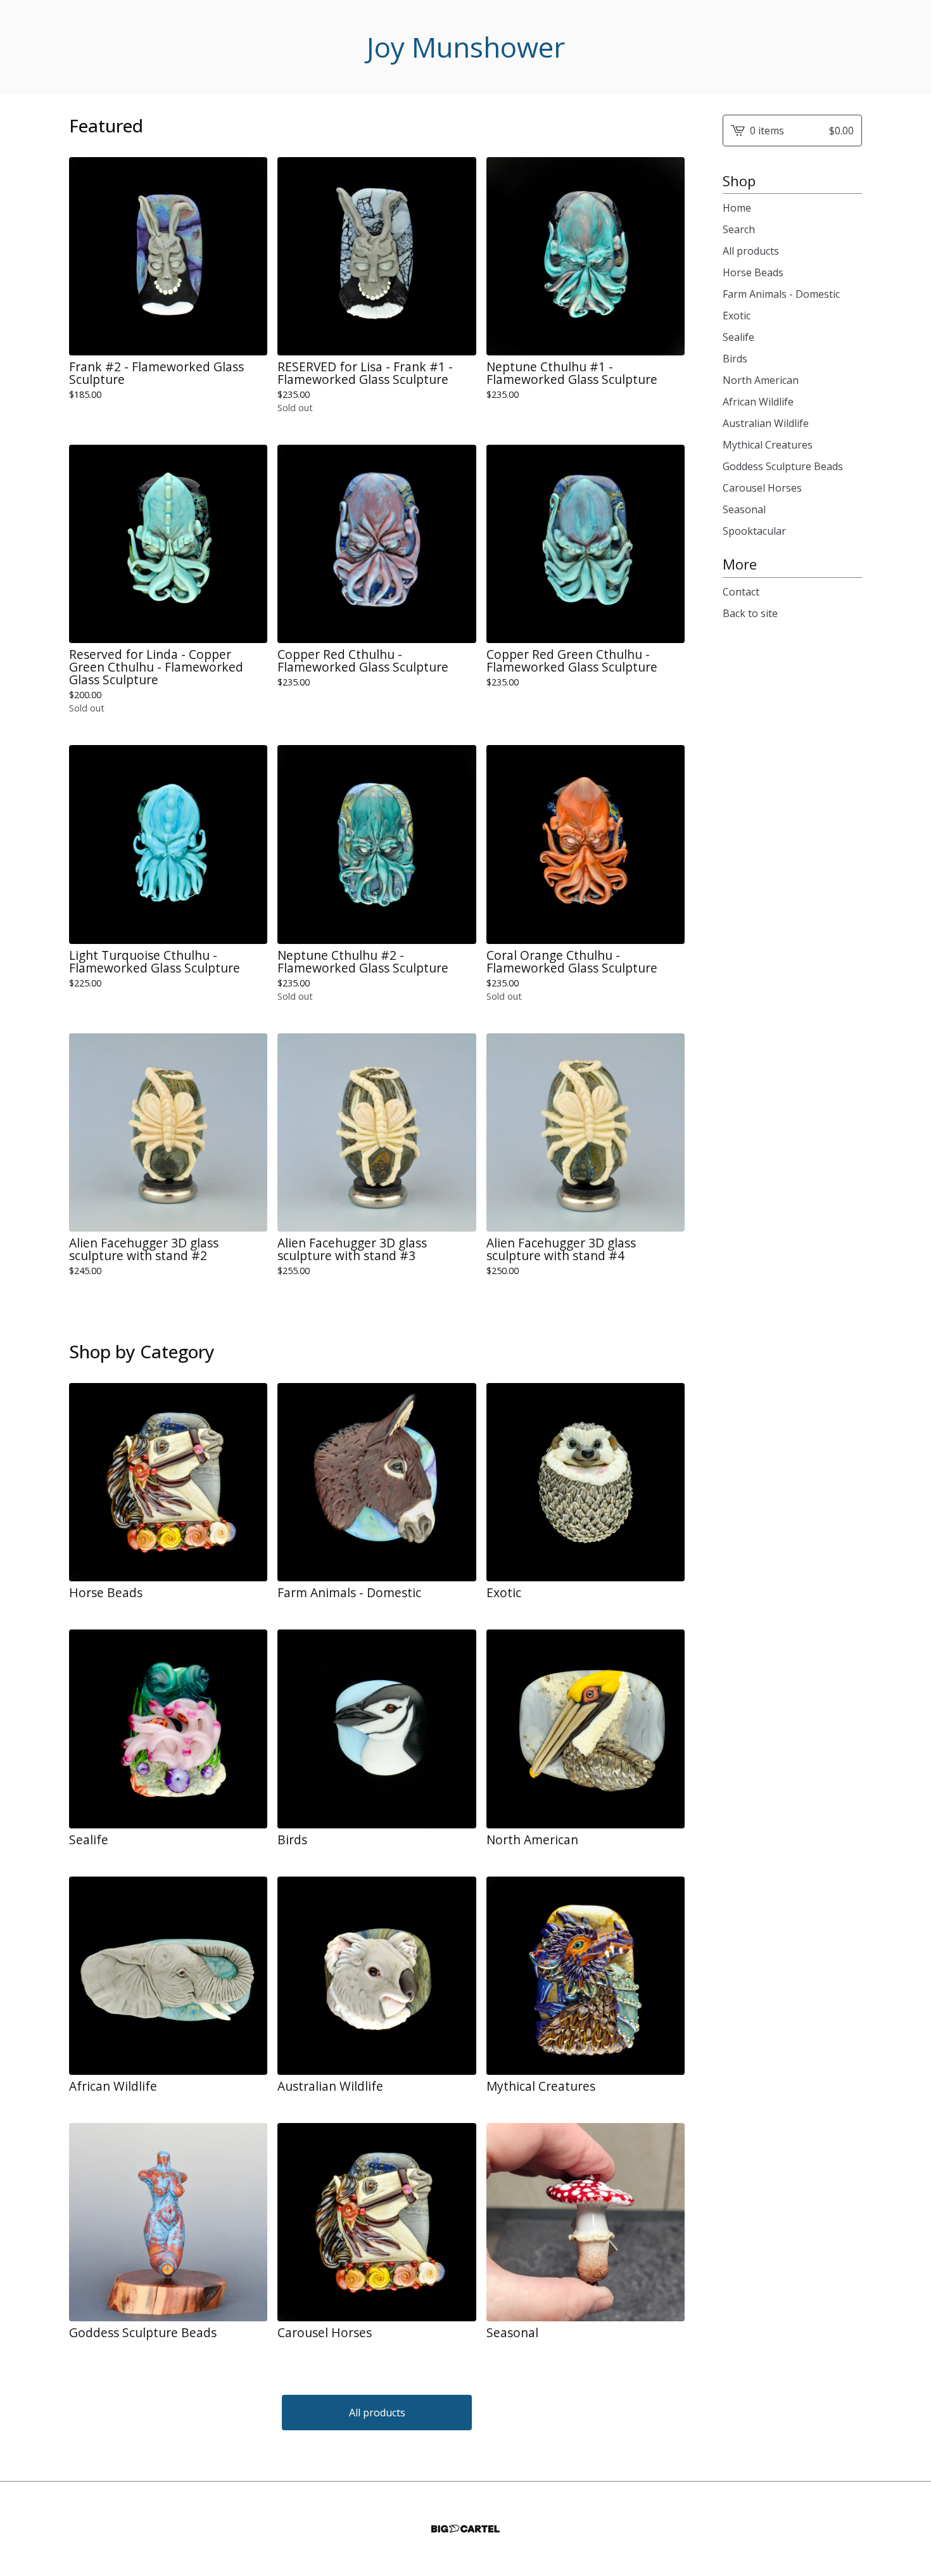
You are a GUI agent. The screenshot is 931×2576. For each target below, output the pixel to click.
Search (739, 229)
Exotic (737, 316)
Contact (741, 592)
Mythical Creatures (768, 445)
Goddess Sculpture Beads (783, 466)
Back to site (750, 613)
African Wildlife (758, 402)
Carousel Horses (762, 488)
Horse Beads (753, 272)
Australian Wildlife (766, 423)
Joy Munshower (466, 47)
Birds (735, 359)
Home (737, 208)
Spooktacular (754, 531)
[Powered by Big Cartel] (465, 2529)
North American (761, 380)
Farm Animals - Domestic (781, 294)
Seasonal (744, 509)
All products (377, 2413)
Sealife (738, 337)
